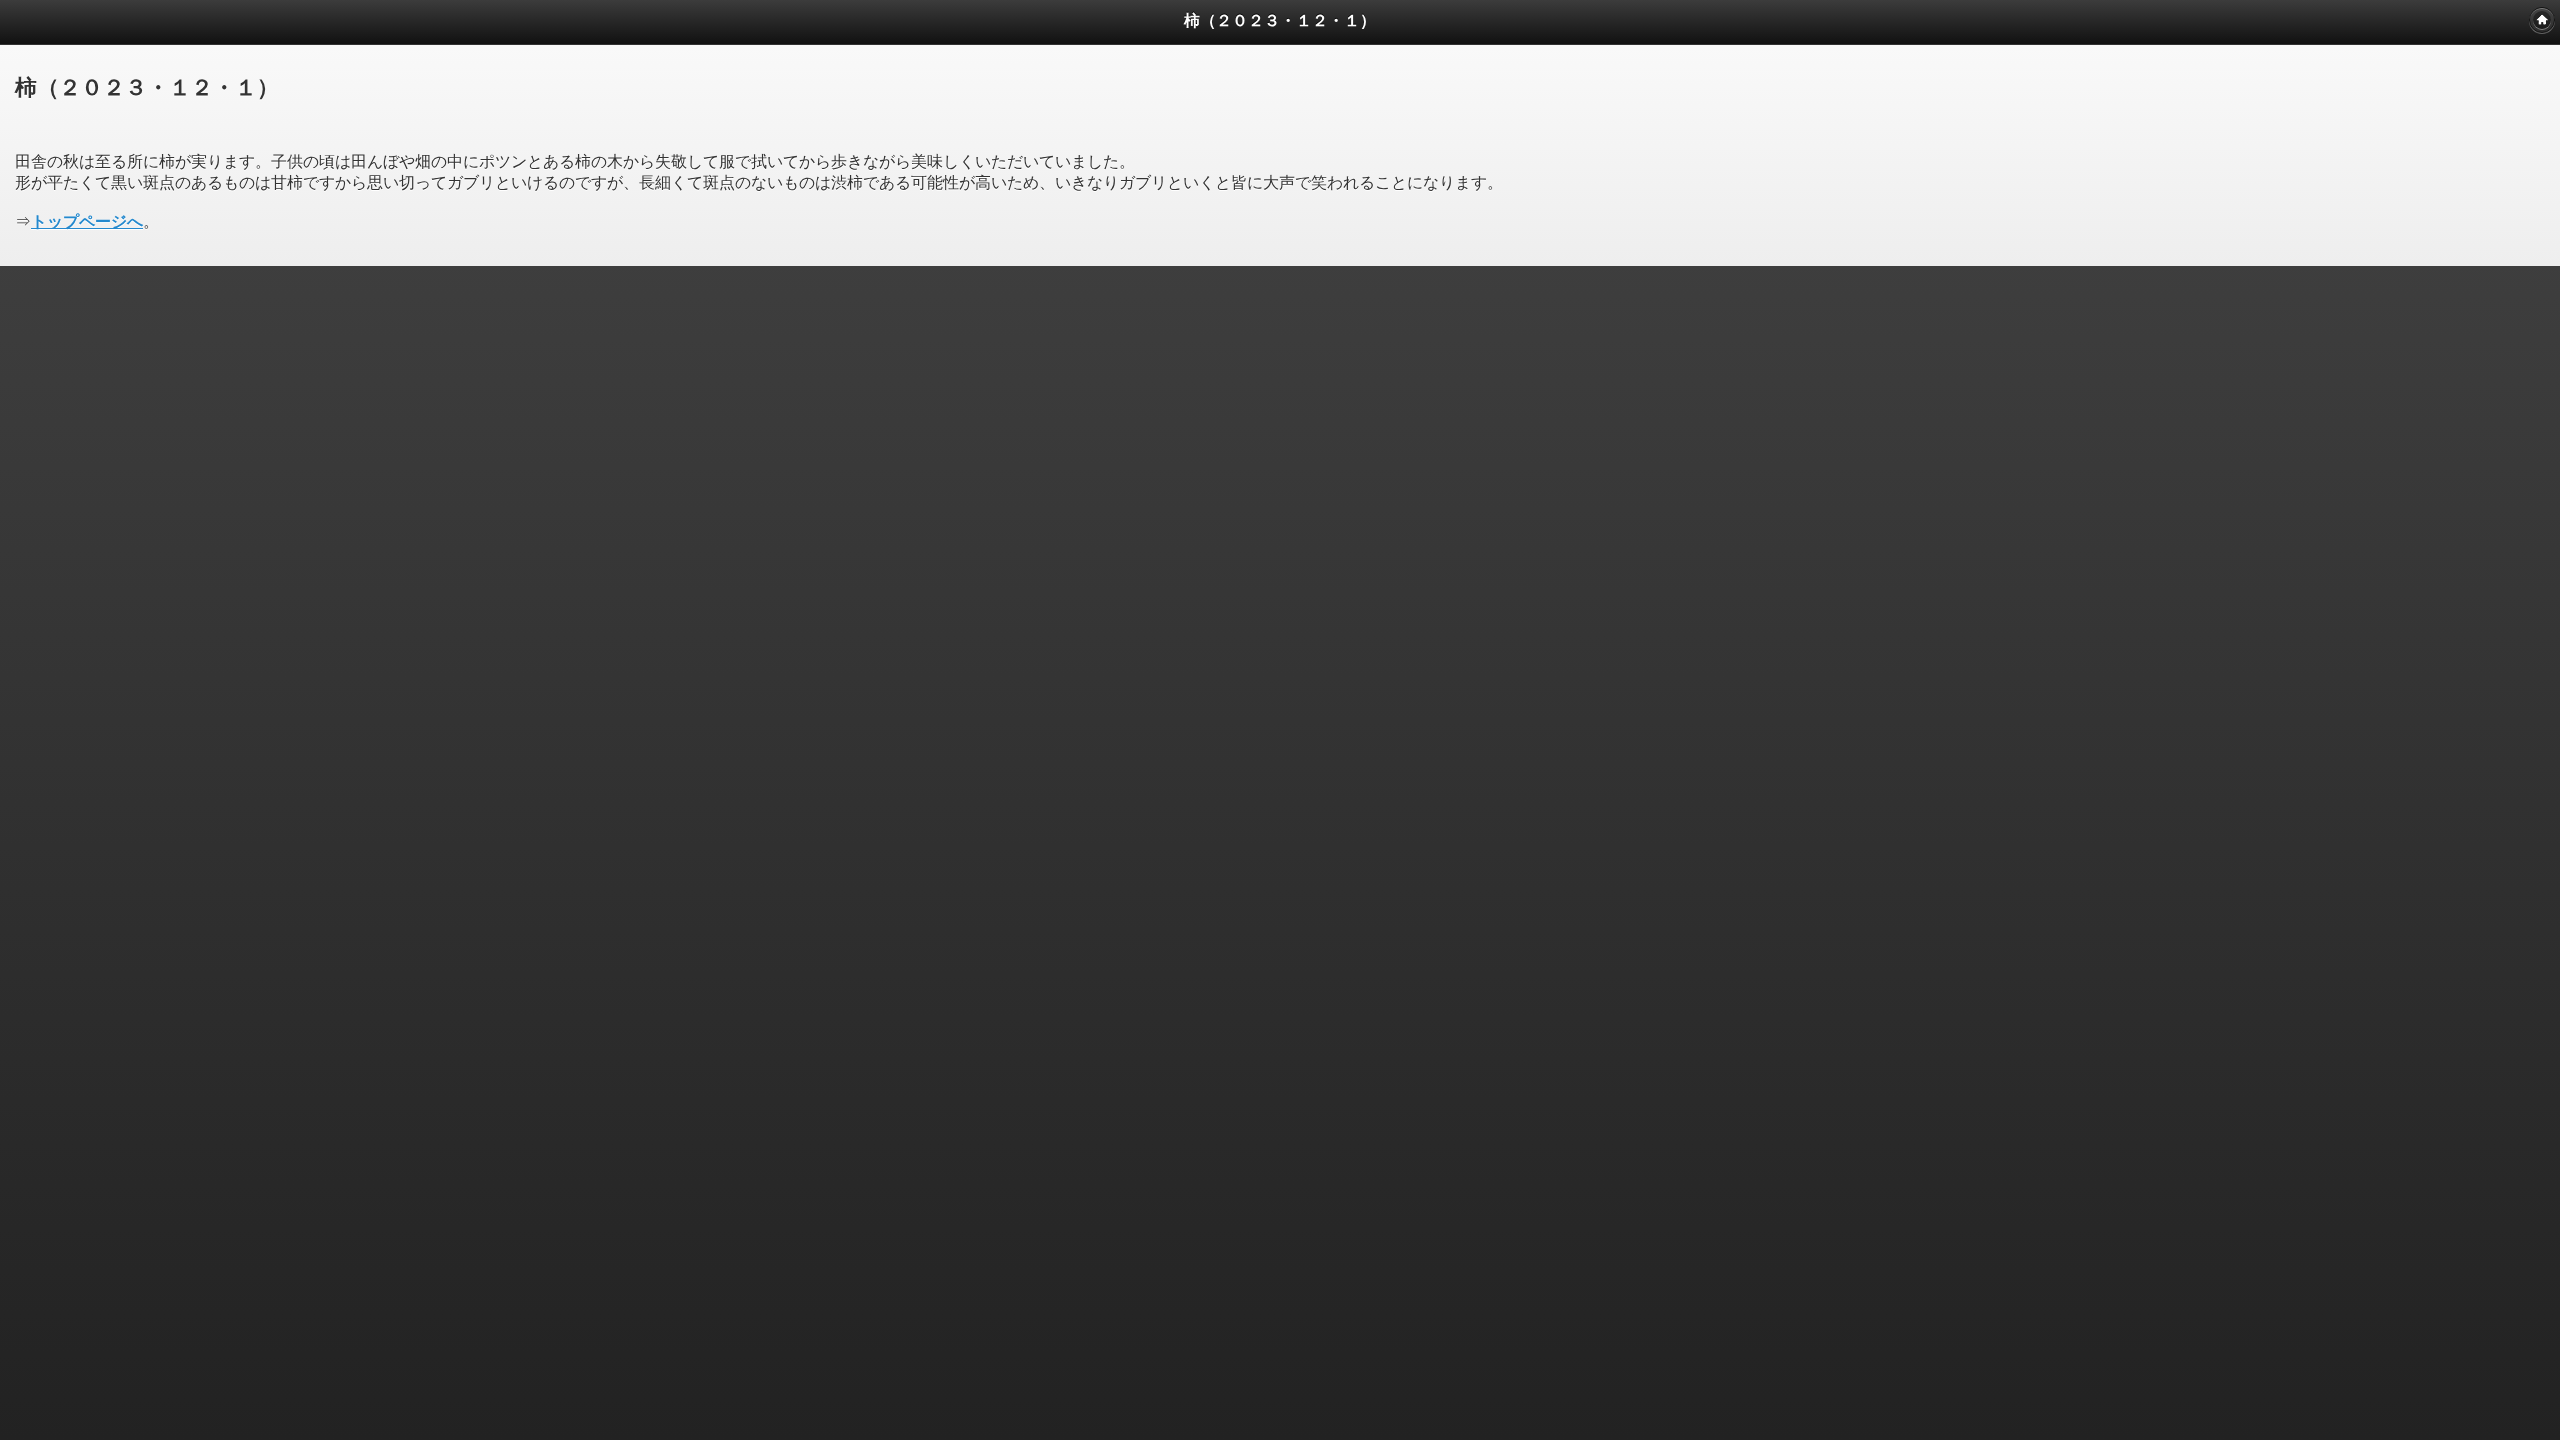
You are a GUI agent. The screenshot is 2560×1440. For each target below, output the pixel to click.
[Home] (2542, 20)
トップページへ (87, 221)
